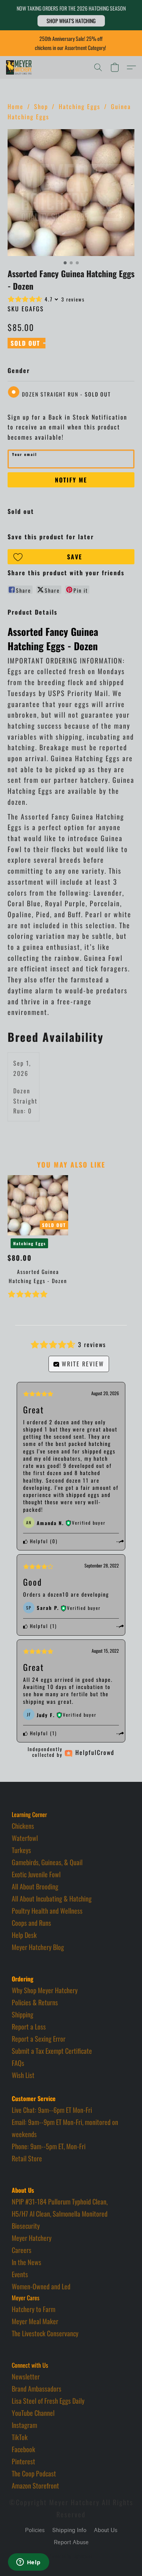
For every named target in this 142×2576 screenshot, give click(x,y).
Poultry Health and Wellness (47, 1911)
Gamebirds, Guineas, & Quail (47, 1862)
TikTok (20, 2437)
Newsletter (26, 2376)
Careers (22, 2250)
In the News (27, 2262)
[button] (71, 21)
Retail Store (27, 2158)
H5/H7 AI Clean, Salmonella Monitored (60, 2214)
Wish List (23, 2075)
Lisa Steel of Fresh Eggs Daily (48, 2401)
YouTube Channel (33, 2413)
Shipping (23, 2014)
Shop (41, 106)
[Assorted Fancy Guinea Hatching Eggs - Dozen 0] (71, 193)
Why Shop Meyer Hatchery (45, 1990)
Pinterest (23, 2461)
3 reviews (73, 299)
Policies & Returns (35, 2002)
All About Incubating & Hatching (52, 1898)
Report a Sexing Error (39, 2039)
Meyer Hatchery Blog (38, 1947)
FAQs (18, 2063)
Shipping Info (69, 2530)
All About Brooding (35, 1886)
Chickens (23, 1826)
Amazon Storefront (35, 2485)
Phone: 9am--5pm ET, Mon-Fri (49, 2146)
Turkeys (21, 1850)
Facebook (23, 2449)
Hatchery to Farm (34, 2309)
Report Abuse (71, 2542)
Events (20, 2274)
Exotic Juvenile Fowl (36, 1874)
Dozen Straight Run (66, 394)
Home (16, 106)
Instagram (24, 2425)
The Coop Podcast (34, 2473)
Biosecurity (26, 2226)
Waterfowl (25, 1838)
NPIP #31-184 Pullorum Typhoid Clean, (60, 2201)
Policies (35, 2530)
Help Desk (24, 1935)
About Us (106, 2530)
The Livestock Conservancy (45, 2333)
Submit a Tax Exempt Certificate (52, 2051)
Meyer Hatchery (32, 2238)
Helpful (38, 1541)
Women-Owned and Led (41, 2286)
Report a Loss (29, 2026)
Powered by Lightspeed (71, 2556)
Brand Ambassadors (37, 2389)
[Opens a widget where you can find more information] (28, 2563)
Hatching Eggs (80, 106)
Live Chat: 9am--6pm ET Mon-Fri (52, 2110)
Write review (82, 1364)
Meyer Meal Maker (35, 2321)
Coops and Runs (31, 1923)
